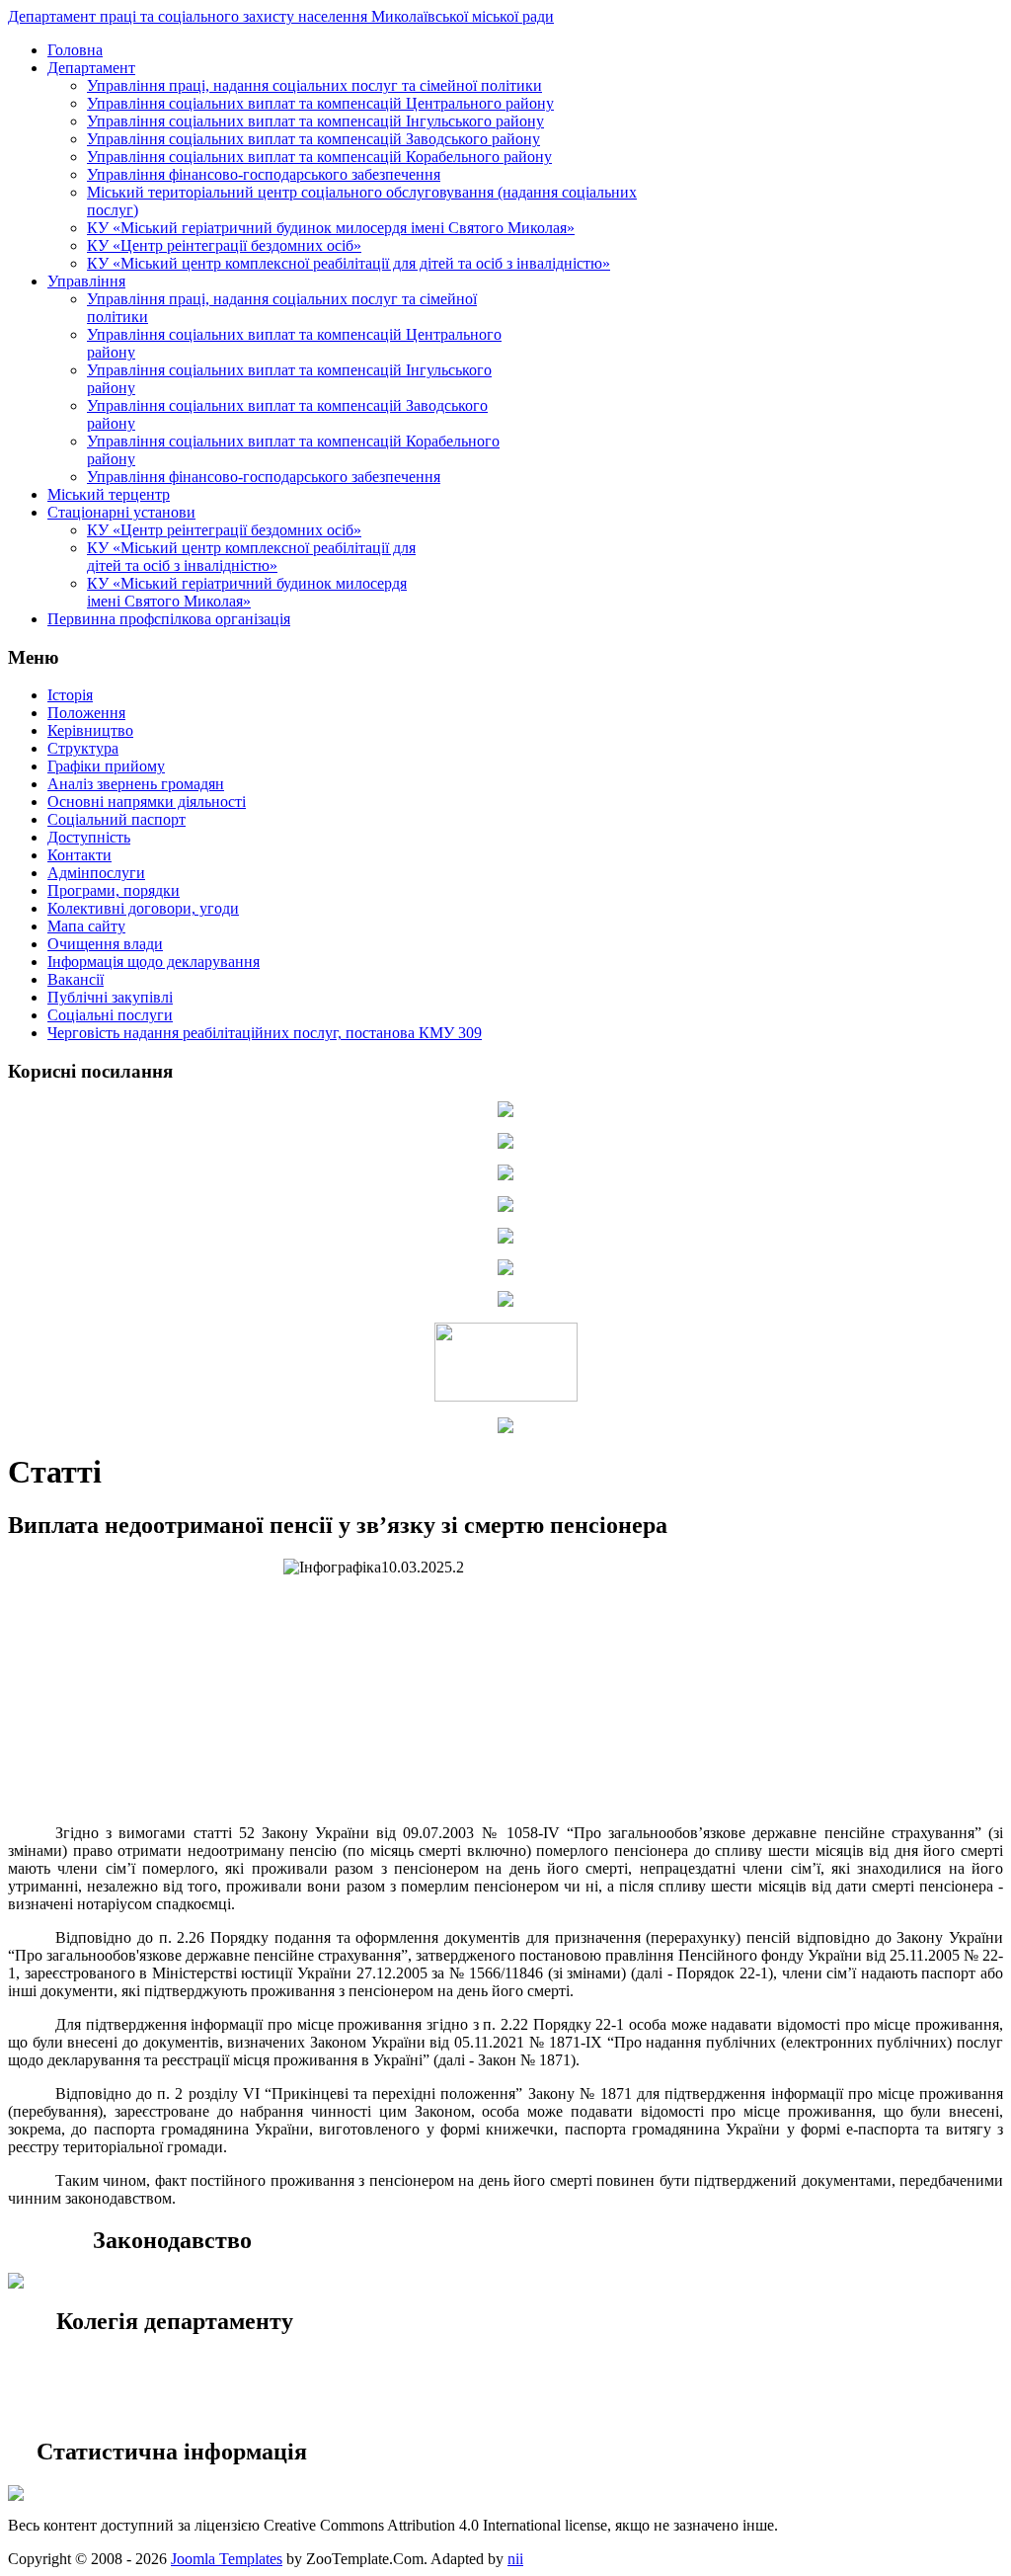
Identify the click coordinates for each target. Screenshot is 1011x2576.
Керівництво (90, 730)
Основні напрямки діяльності (147, 802)
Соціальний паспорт (117, 819)
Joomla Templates (227, 2559)
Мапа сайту (86, 926)
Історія (70, 695)
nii (515, 2559)
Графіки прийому (106, 766)
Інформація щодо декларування (154, 962)
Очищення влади (105, 944)
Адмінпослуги (96, 873)
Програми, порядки (114, 890)
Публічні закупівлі (110, 997)
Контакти (79, 855)
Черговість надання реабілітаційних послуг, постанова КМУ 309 (265, 1033)
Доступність (89, 837)
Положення (86, 713)
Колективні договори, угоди (143, 908)
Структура (83, 748)
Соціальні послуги (110, 1015)
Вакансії (76, 979)
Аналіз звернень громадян (136, 784)
